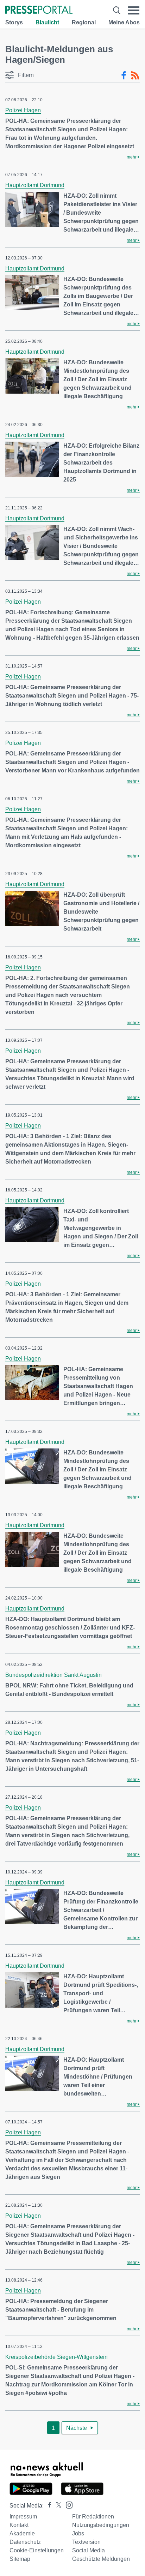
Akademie (22, 2533)
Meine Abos (124, 22)
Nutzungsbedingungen (101, 2525)
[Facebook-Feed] (124, 76)
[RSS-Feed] (135, 76)
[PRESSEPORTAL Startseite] (39, 10)
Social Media (89, 2550)
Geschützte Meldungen (101, 2559)
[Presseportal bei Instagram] (67, 2505)
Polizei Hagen (23, 110)
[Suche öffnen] (117, 10)
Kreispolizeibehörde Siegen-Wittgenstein (56, 2357)
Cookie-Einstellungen (37, 2550)
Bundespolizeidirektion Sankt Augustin (53, 1675)
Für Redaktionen (93, 2517)
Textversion (86, 2542)
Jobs (78, 2533)
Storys (14, 22)
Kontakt (19, 2525)
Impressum (23, 2517)
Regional (84, 22)
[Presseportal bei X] (56, 2506)
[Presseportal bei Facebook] (48, 2506)
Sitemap (20, 2559)
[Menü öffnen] (134, 10)
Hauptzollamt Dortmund (35, 185)
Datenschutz (25, 2542)
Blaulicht (47, 22)
